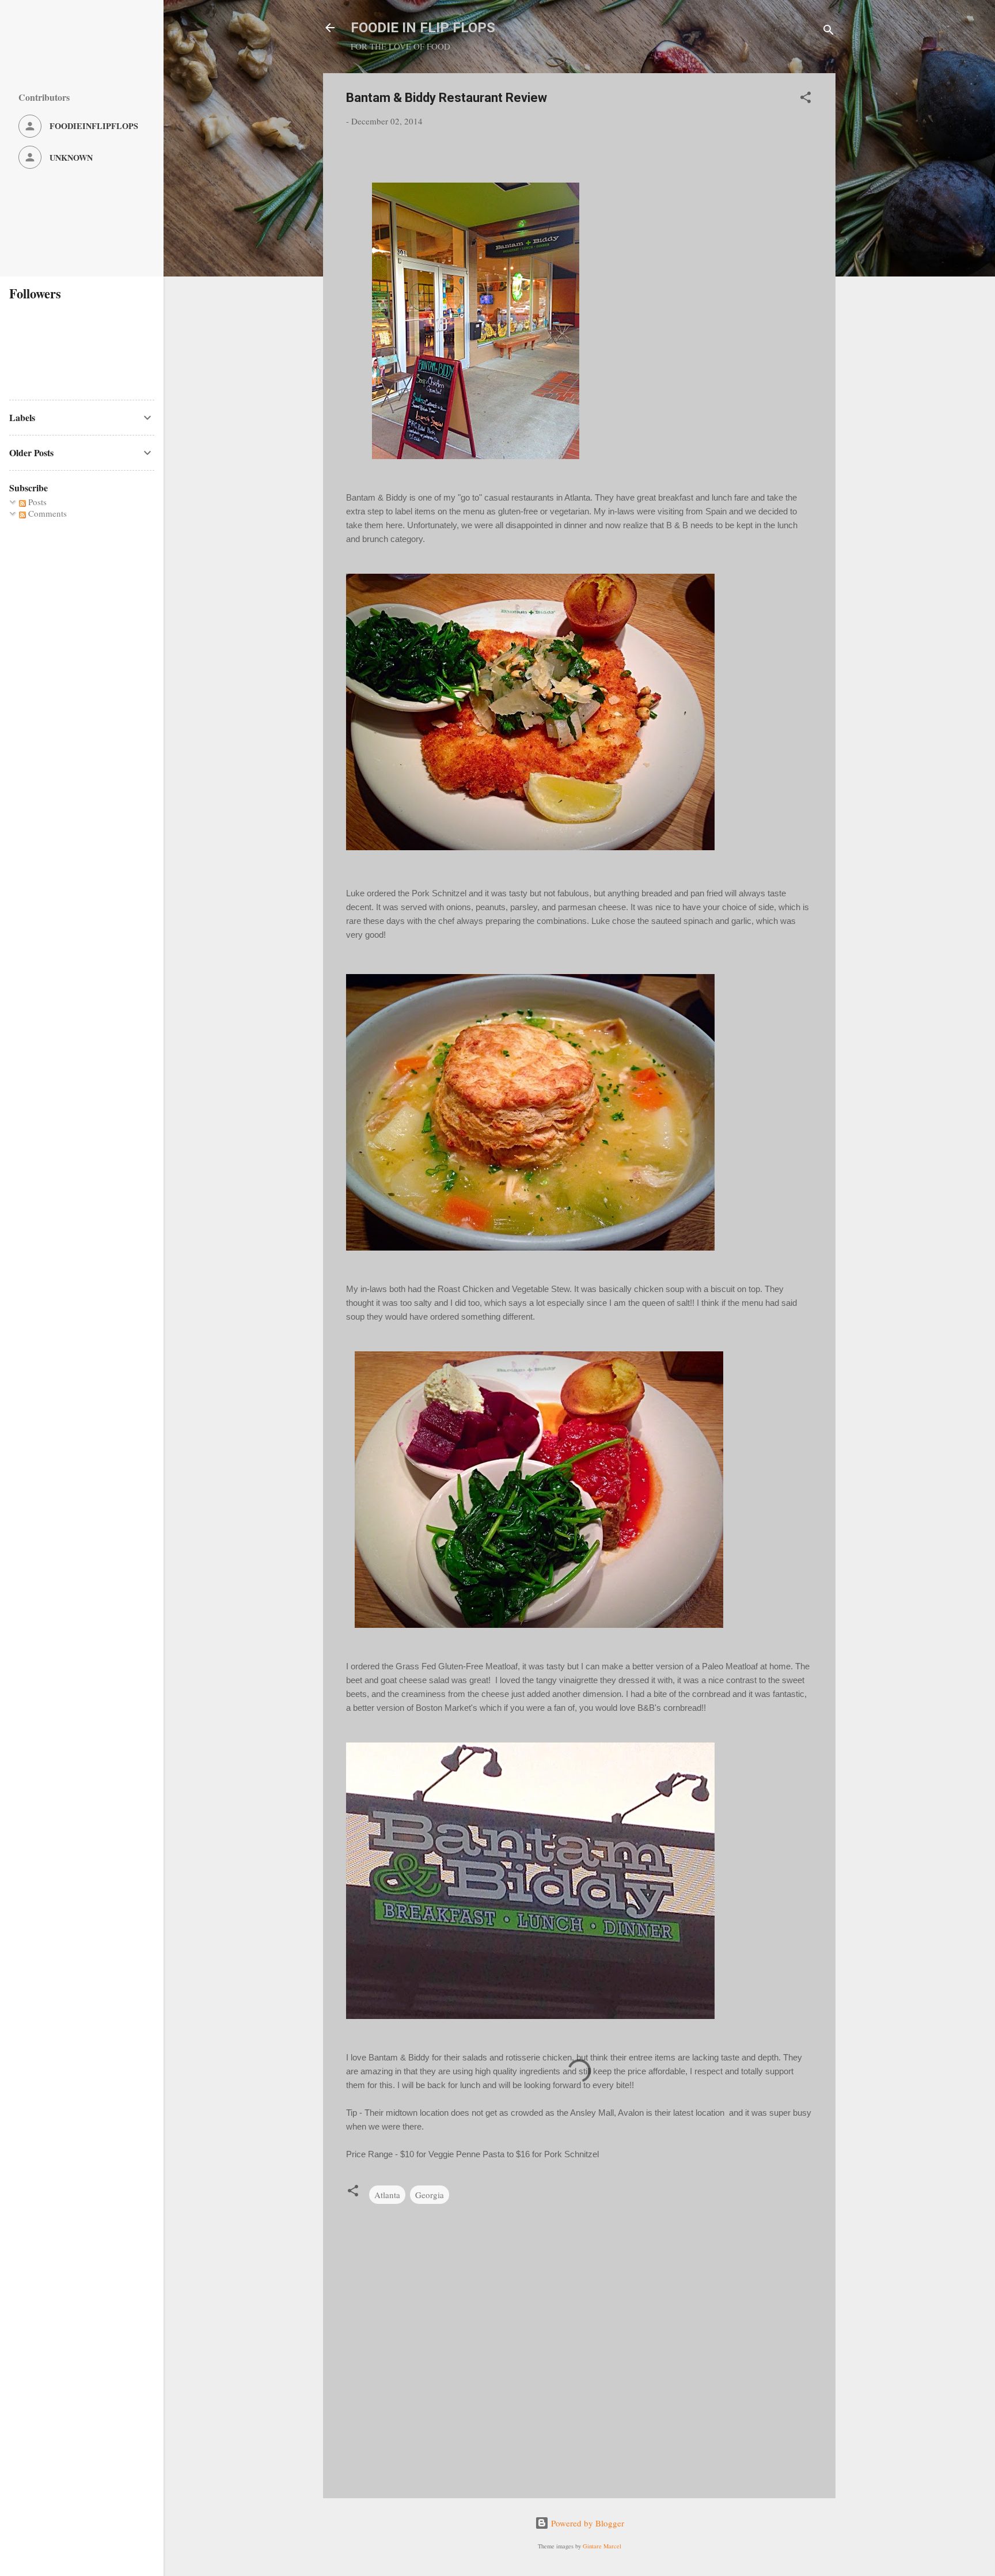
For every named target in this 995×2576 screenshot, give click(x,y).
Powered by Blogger (586, 2523)
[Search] (829, 31)
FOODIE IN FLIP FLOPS (423, 28)
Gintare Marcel (602, 2546)
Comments (46, 513)
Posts (36, 502)
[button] (806, 99)
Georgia (430, 2195)
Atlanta (387, 2195)
